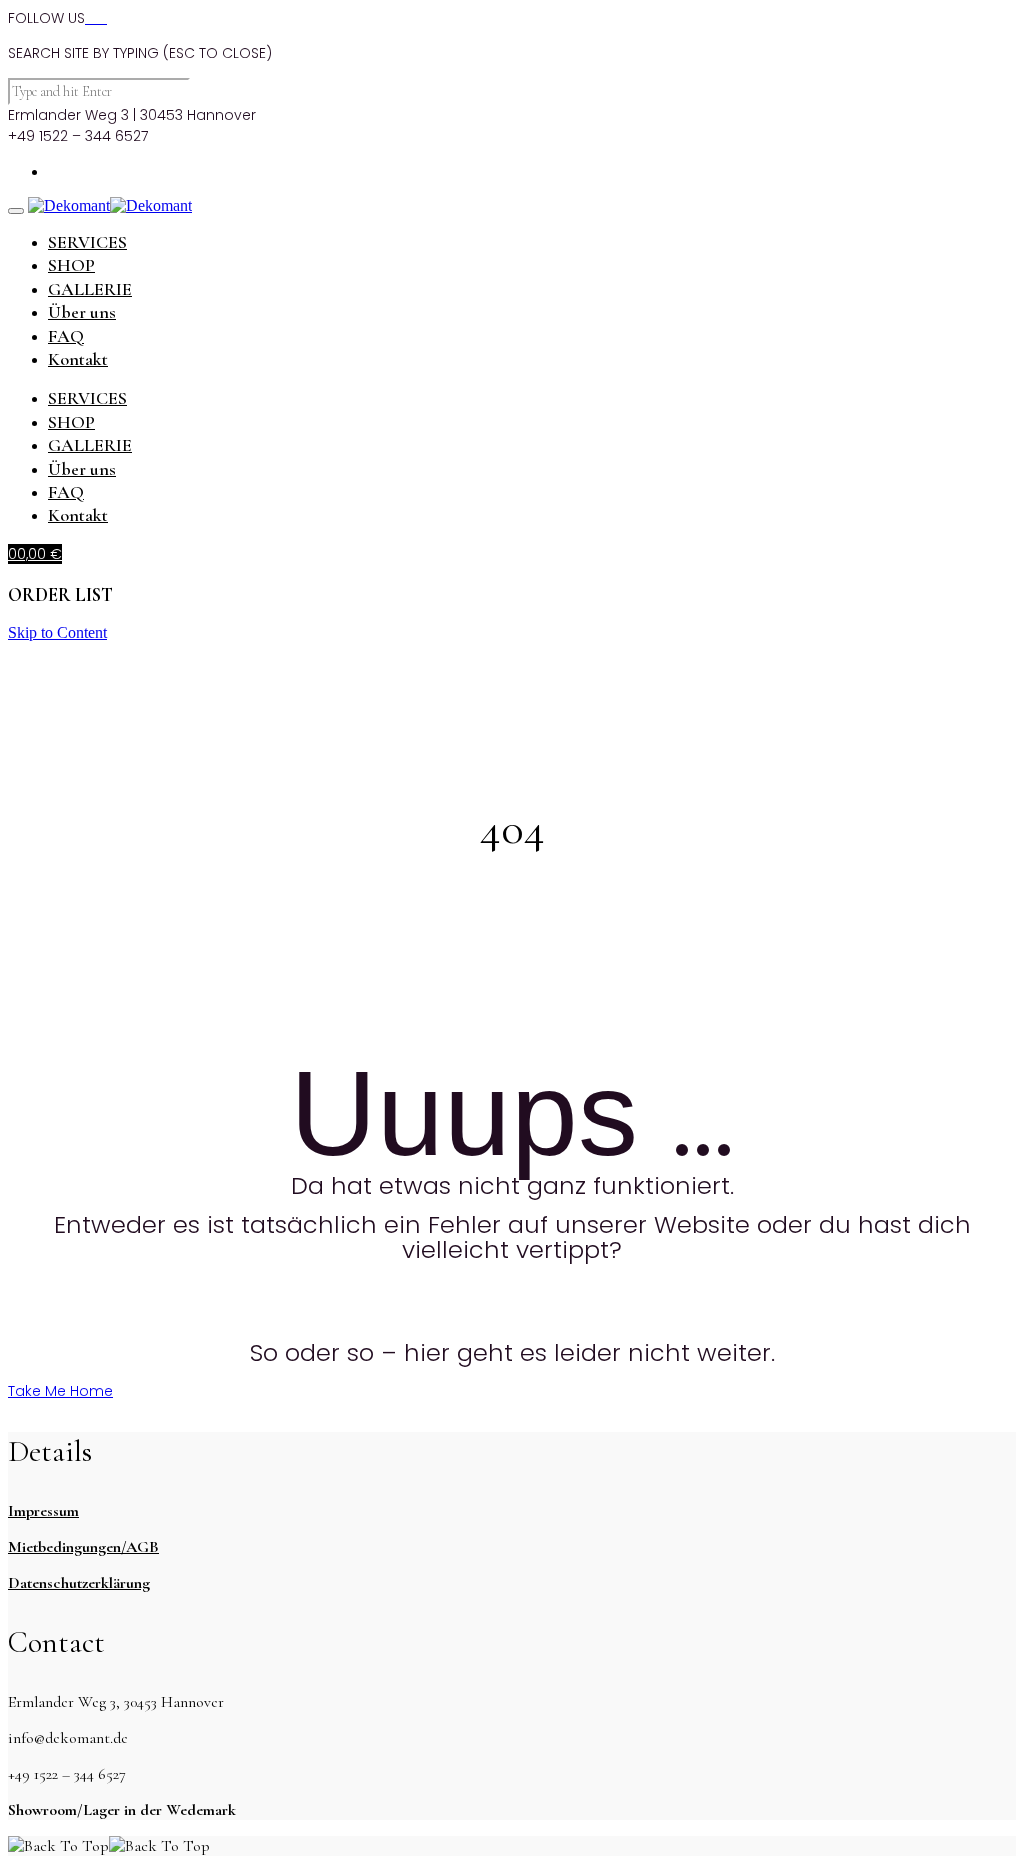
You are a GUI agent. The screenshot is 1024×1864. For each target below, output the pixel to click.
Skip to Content (57, 632)
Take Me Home (60, 1391)
